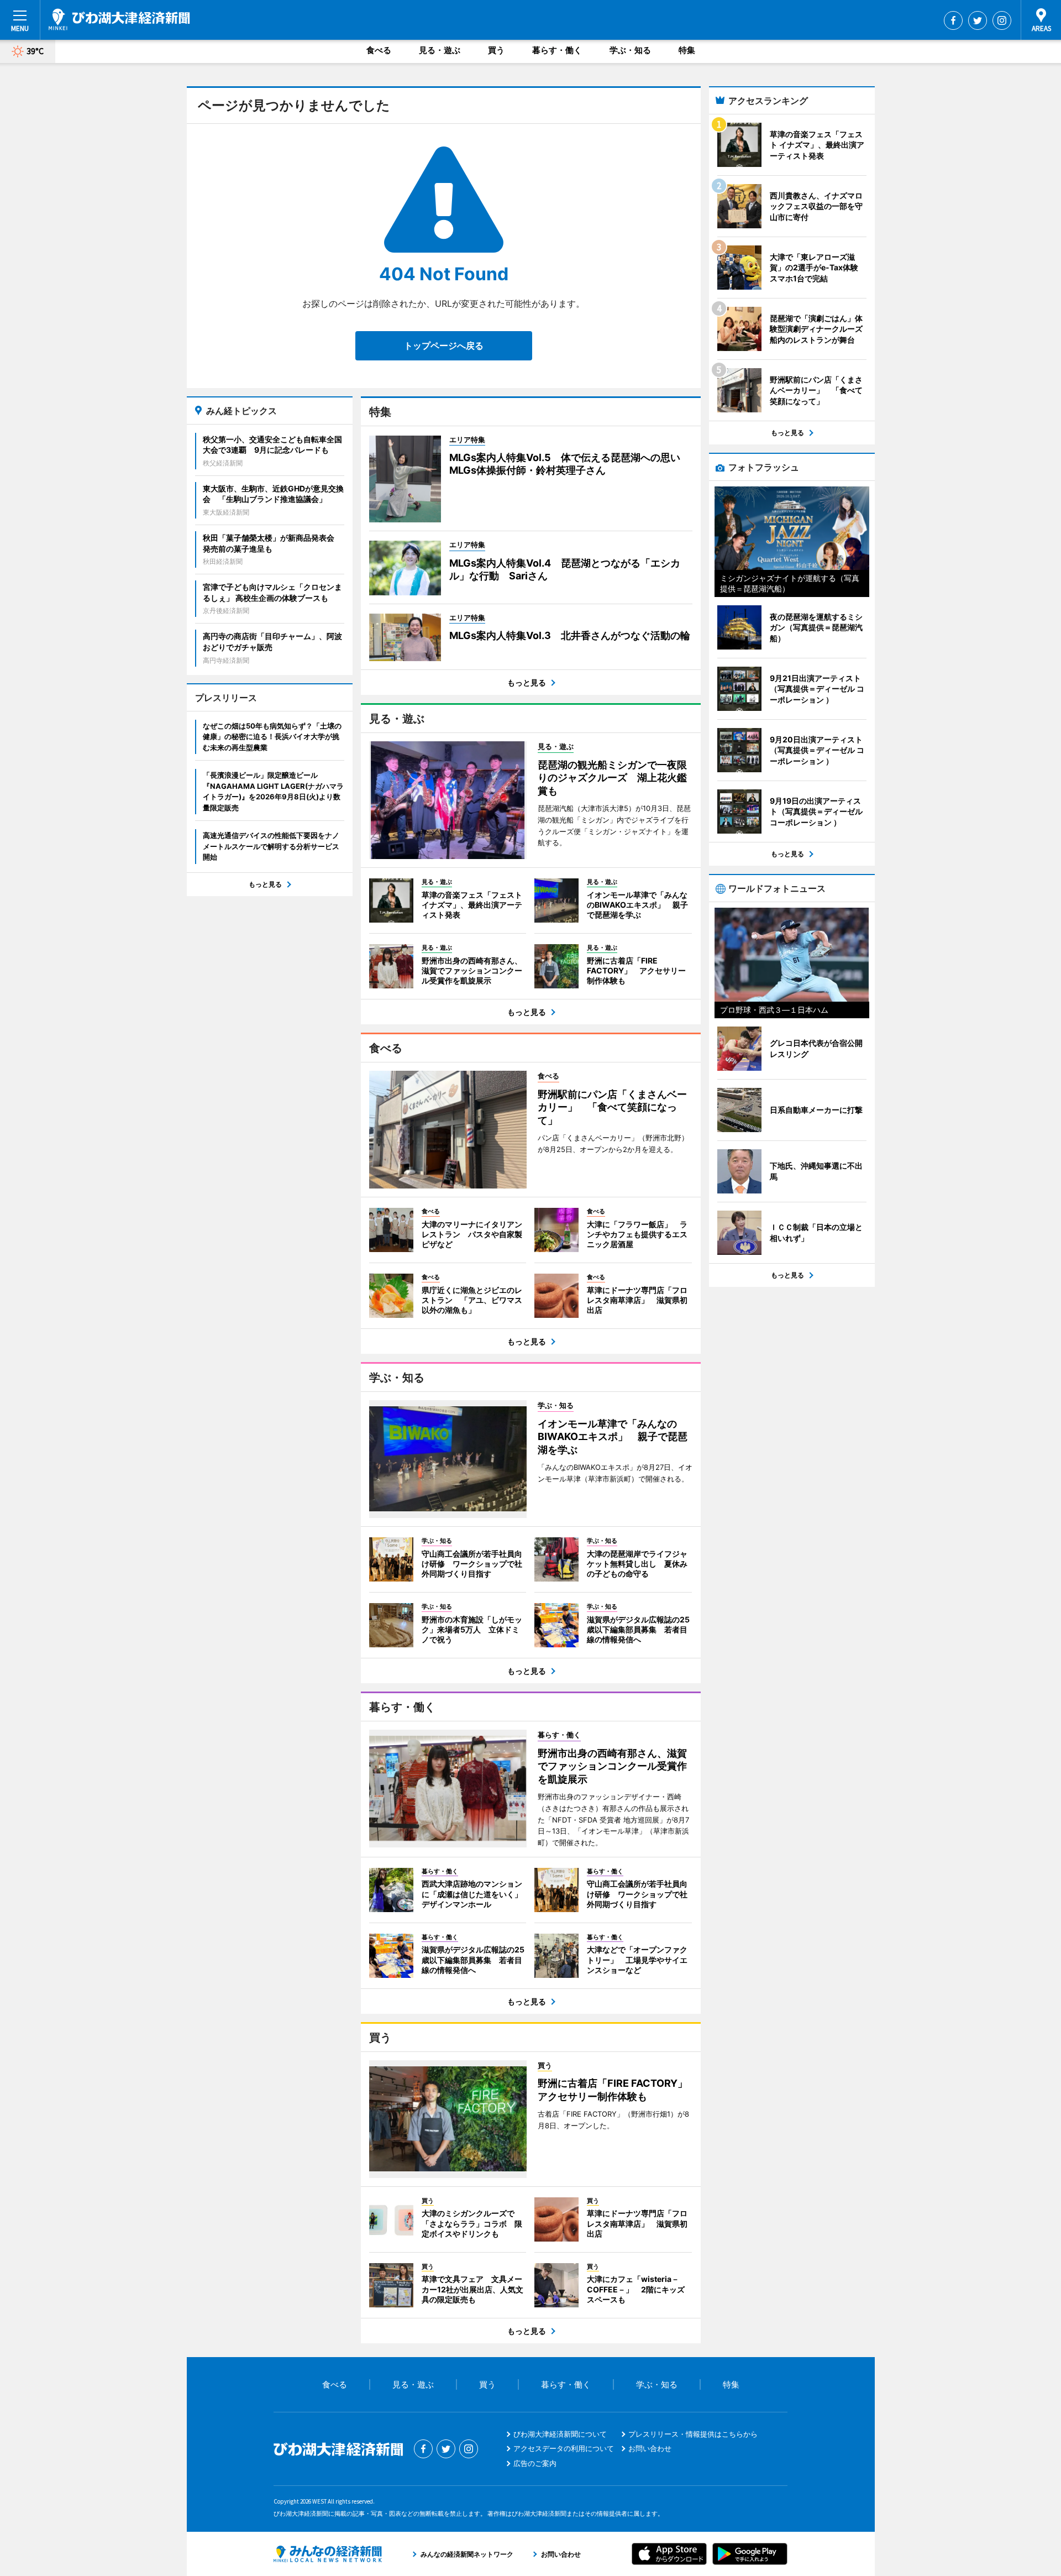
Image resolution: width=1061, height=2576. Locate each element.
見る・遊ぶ (440, 50)
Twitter (978, 20)
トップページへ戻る (444, 345)
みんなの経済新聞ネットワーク (328, 2554)
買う (496, 50)
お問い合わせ (650, 2448)
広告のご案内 (535, 2463)
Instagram (1002, 20)
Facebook (953, 20)
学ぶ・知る (630, 50)
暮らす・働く (557, 50)
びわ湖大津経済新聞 (119, 19)
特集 (687, 50)
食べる (379, 50)
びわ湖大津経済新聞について (560, 2434)
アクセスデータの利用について (564, 2448)
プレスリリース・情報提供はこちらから (693, 2434)
